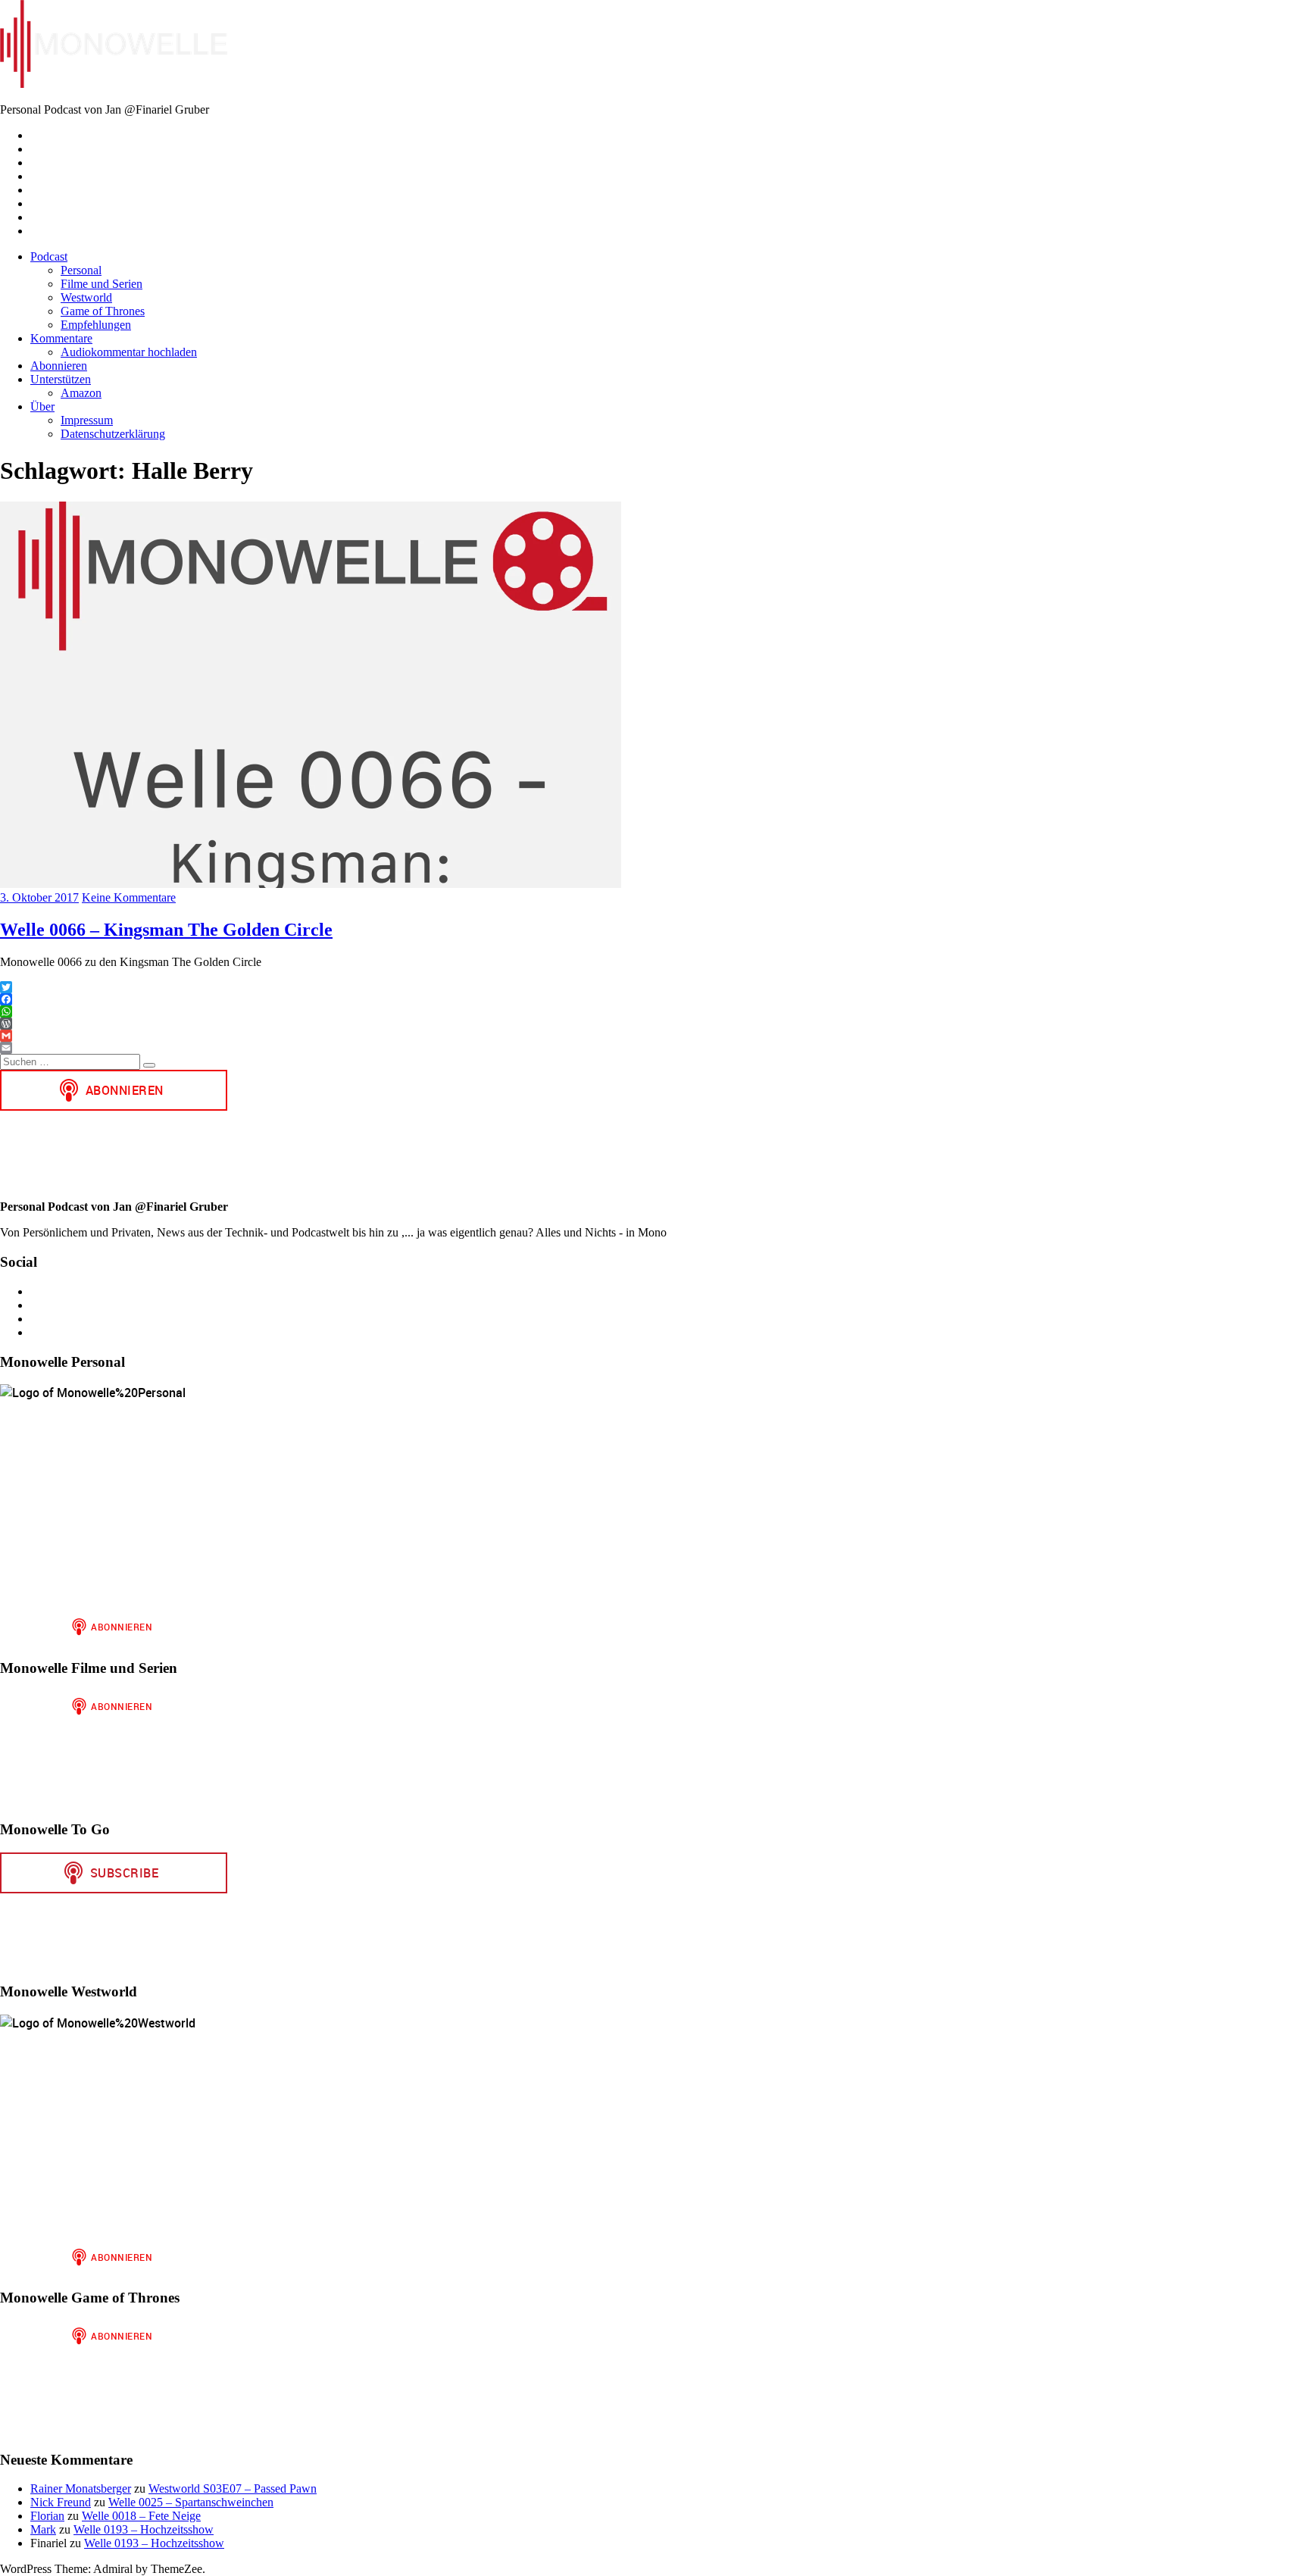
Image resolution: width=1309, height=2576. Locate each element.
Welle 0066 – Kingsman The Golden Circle (166, 930)
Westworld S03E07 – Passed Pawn (233, 2488)
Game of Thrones (103, 311)
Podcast (49, 256)
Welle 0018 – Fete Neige (141, 2516)
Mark (43, 2529)
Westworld (86, 297)
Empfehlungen (96, 325)
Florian (47, 2516)
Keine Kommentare (129, 897)
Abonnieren (59, 366)
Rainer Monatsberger (81, 2488)
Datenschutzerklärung (113, 434)
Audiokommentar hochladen (129, 352)
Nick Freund (61, 2502)
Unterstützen (61, 379)
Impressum (87, 420)
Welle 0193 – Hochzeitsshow (144, 2529)
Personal (81, 270)
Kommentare (61, 338)
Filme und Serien (102, 284)
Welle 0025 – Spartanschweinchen (191, 2502)
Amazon (81, 393)
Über (42, 406)
